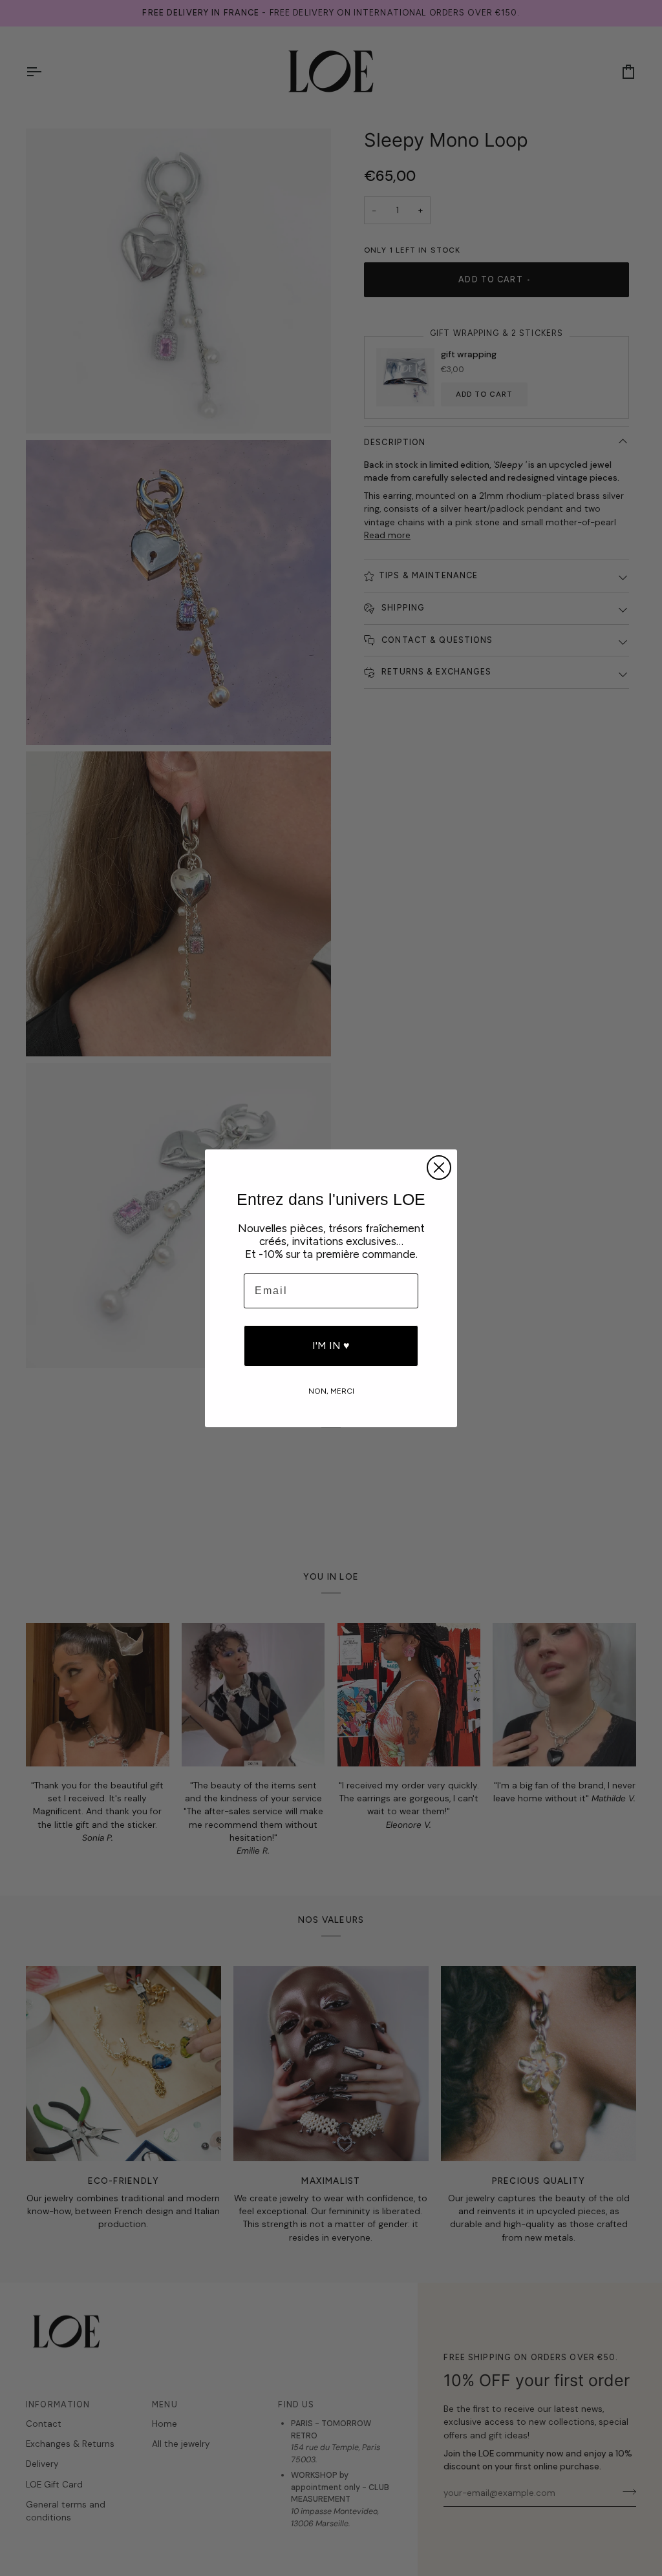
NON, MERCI (331, 1390)
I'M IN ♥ (331, 1346)
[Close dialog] (439, 1168)
